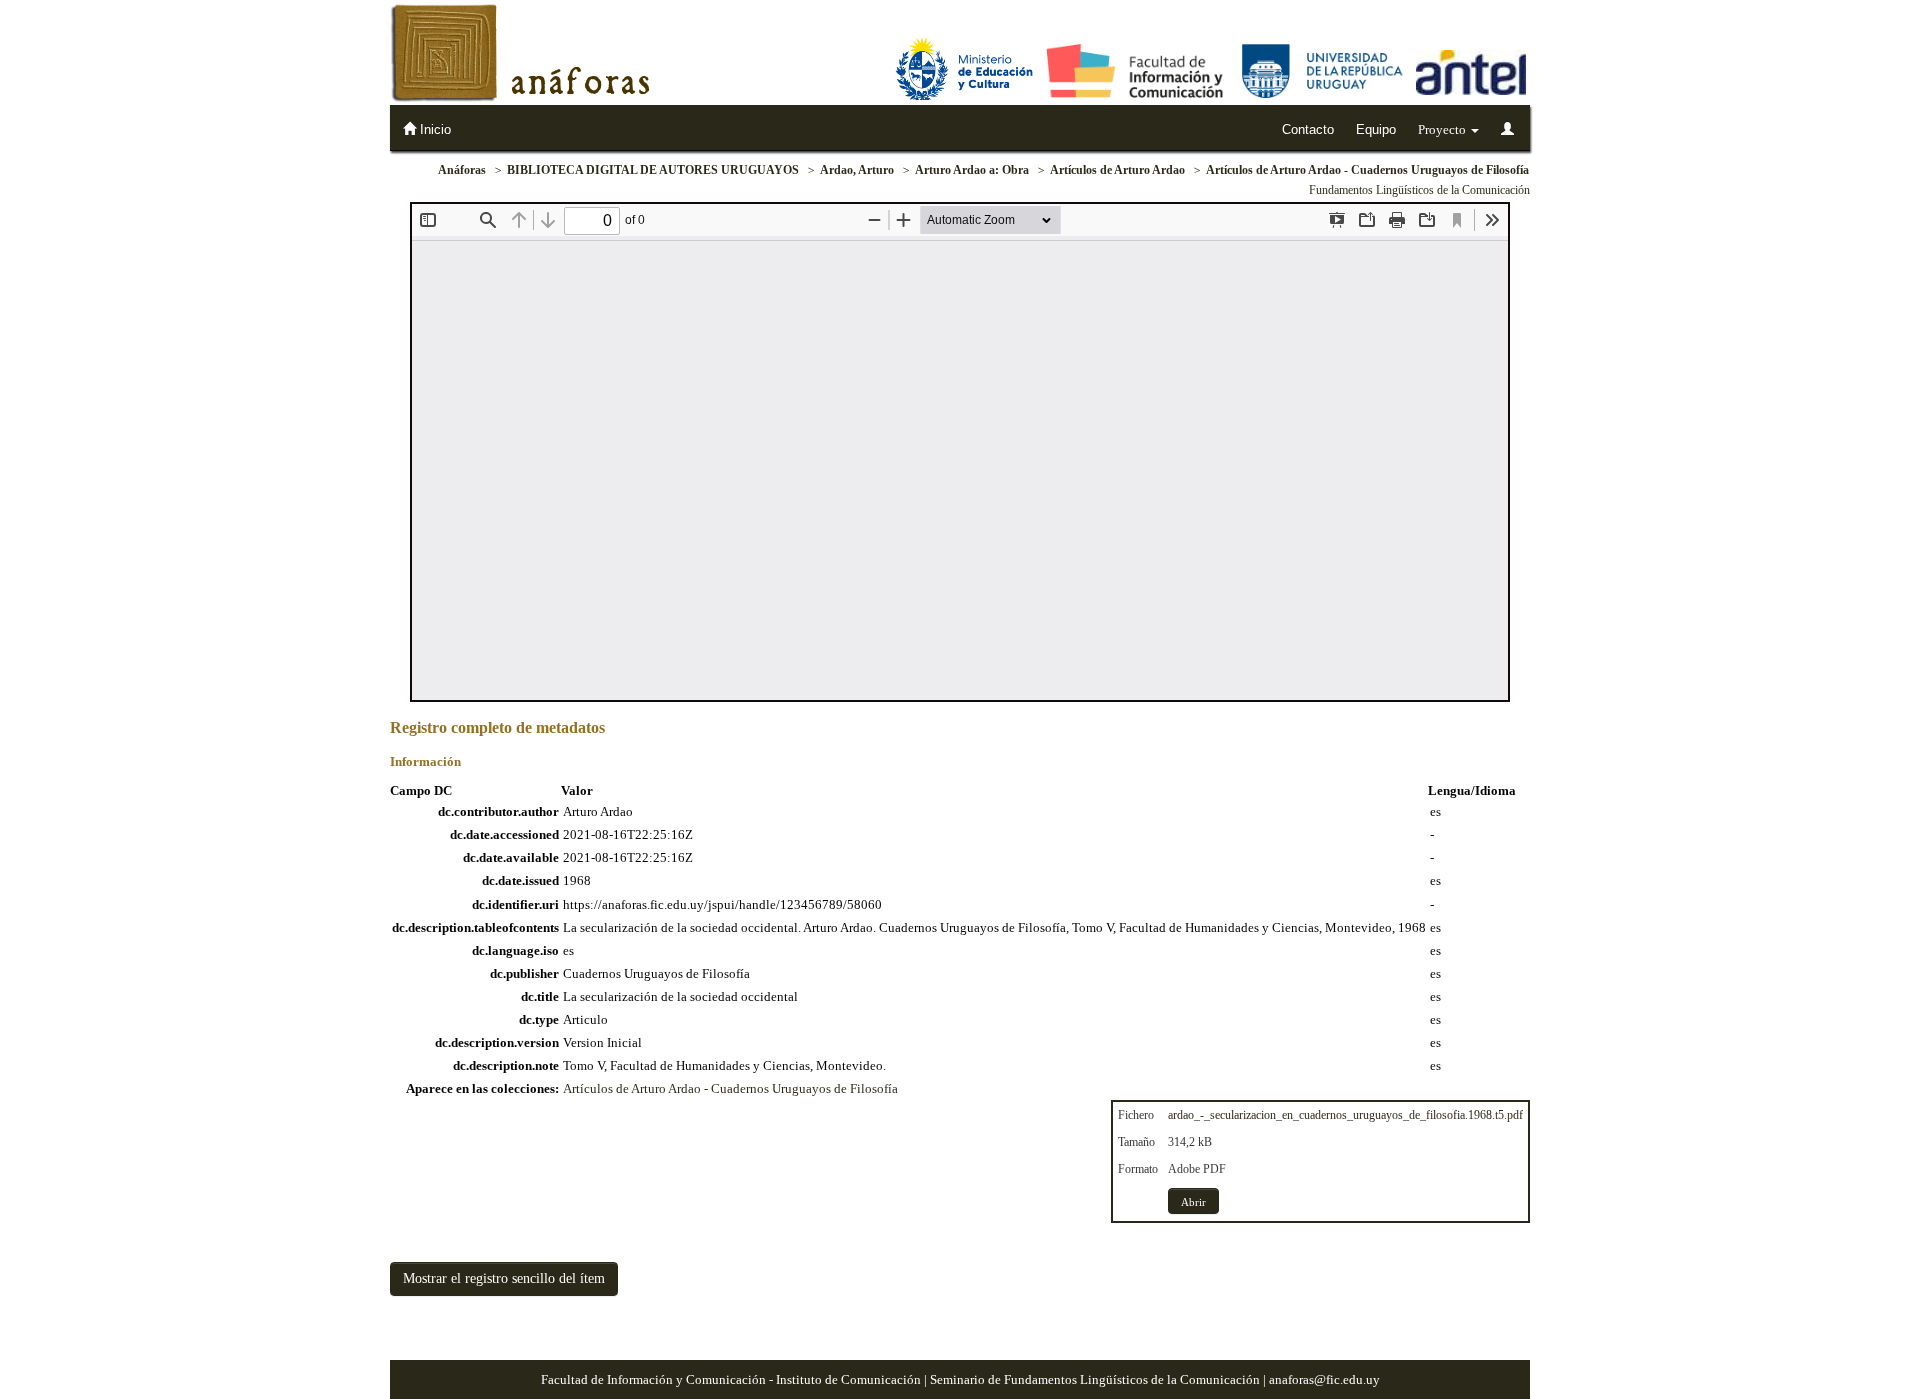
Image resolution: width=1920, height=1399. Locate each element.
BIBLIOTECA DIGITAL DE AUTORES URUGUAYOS (653, 170)
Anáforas (462, 170)
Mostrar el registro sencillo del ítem (504, 1278)
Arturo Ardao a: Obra (972, 170)
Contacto (1308, 129)
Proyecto (1443, 129)
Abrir (1193, 1202)
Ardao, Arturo (857, 170)
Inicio (433, 129)
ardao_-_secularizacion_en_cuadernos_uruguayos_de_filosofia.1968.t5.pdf (1345, 1115)
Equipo (1376, 129)
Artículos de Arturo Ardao (1117, 170)
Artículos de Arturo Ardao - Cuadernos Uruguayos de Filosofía (1367, 170)
